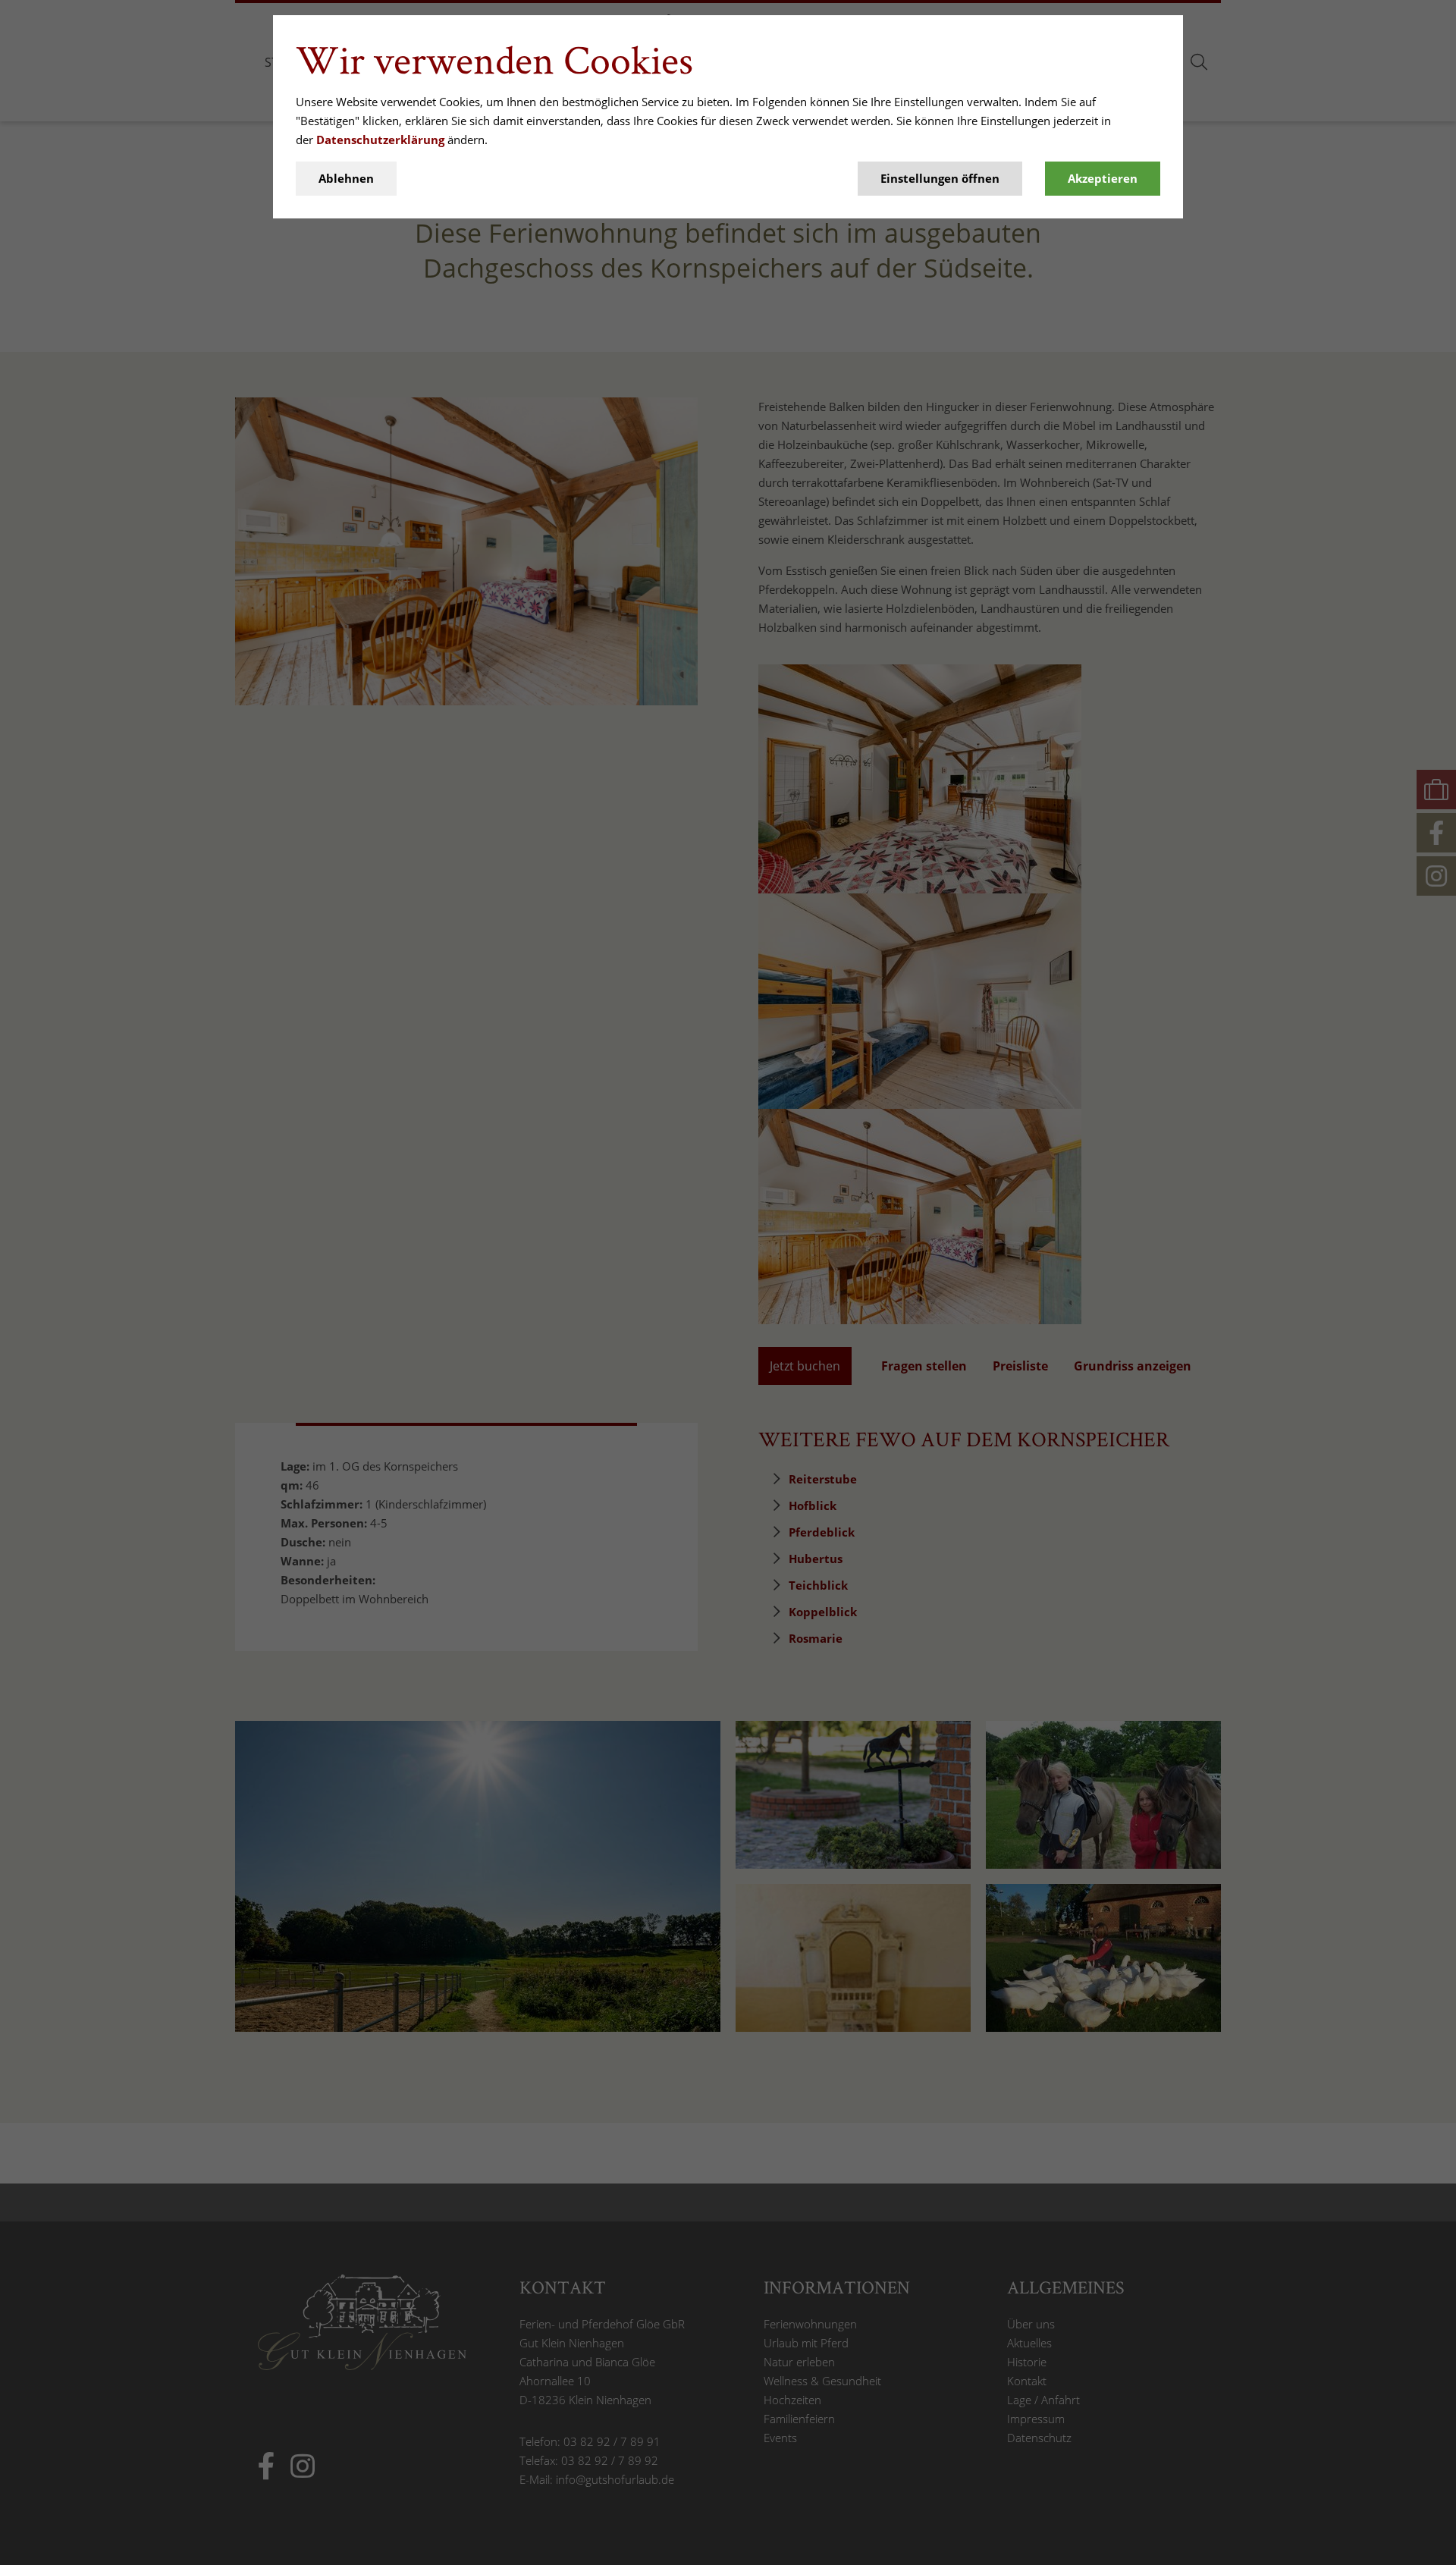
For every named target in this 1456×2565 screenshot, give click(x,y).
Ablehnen (346, 178)
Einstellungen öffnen (940, 178)
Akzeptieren (1103, 178)
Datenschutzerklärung (380, 140)
